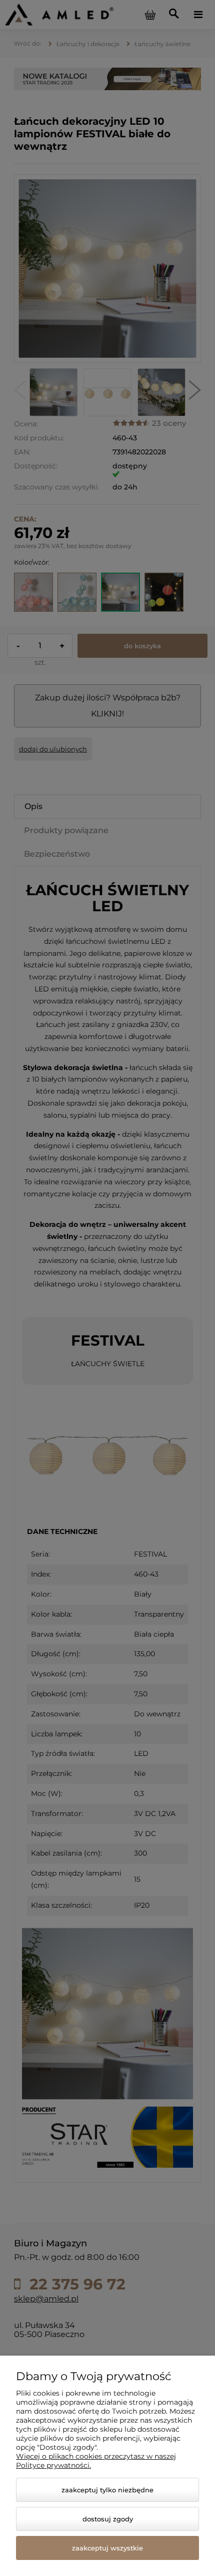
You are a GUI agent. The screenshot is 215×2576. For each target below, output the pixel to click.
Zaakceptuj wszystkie (107, 2548)
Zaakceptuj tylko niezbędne (107, 2490)
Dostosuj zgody (108, 2519)
